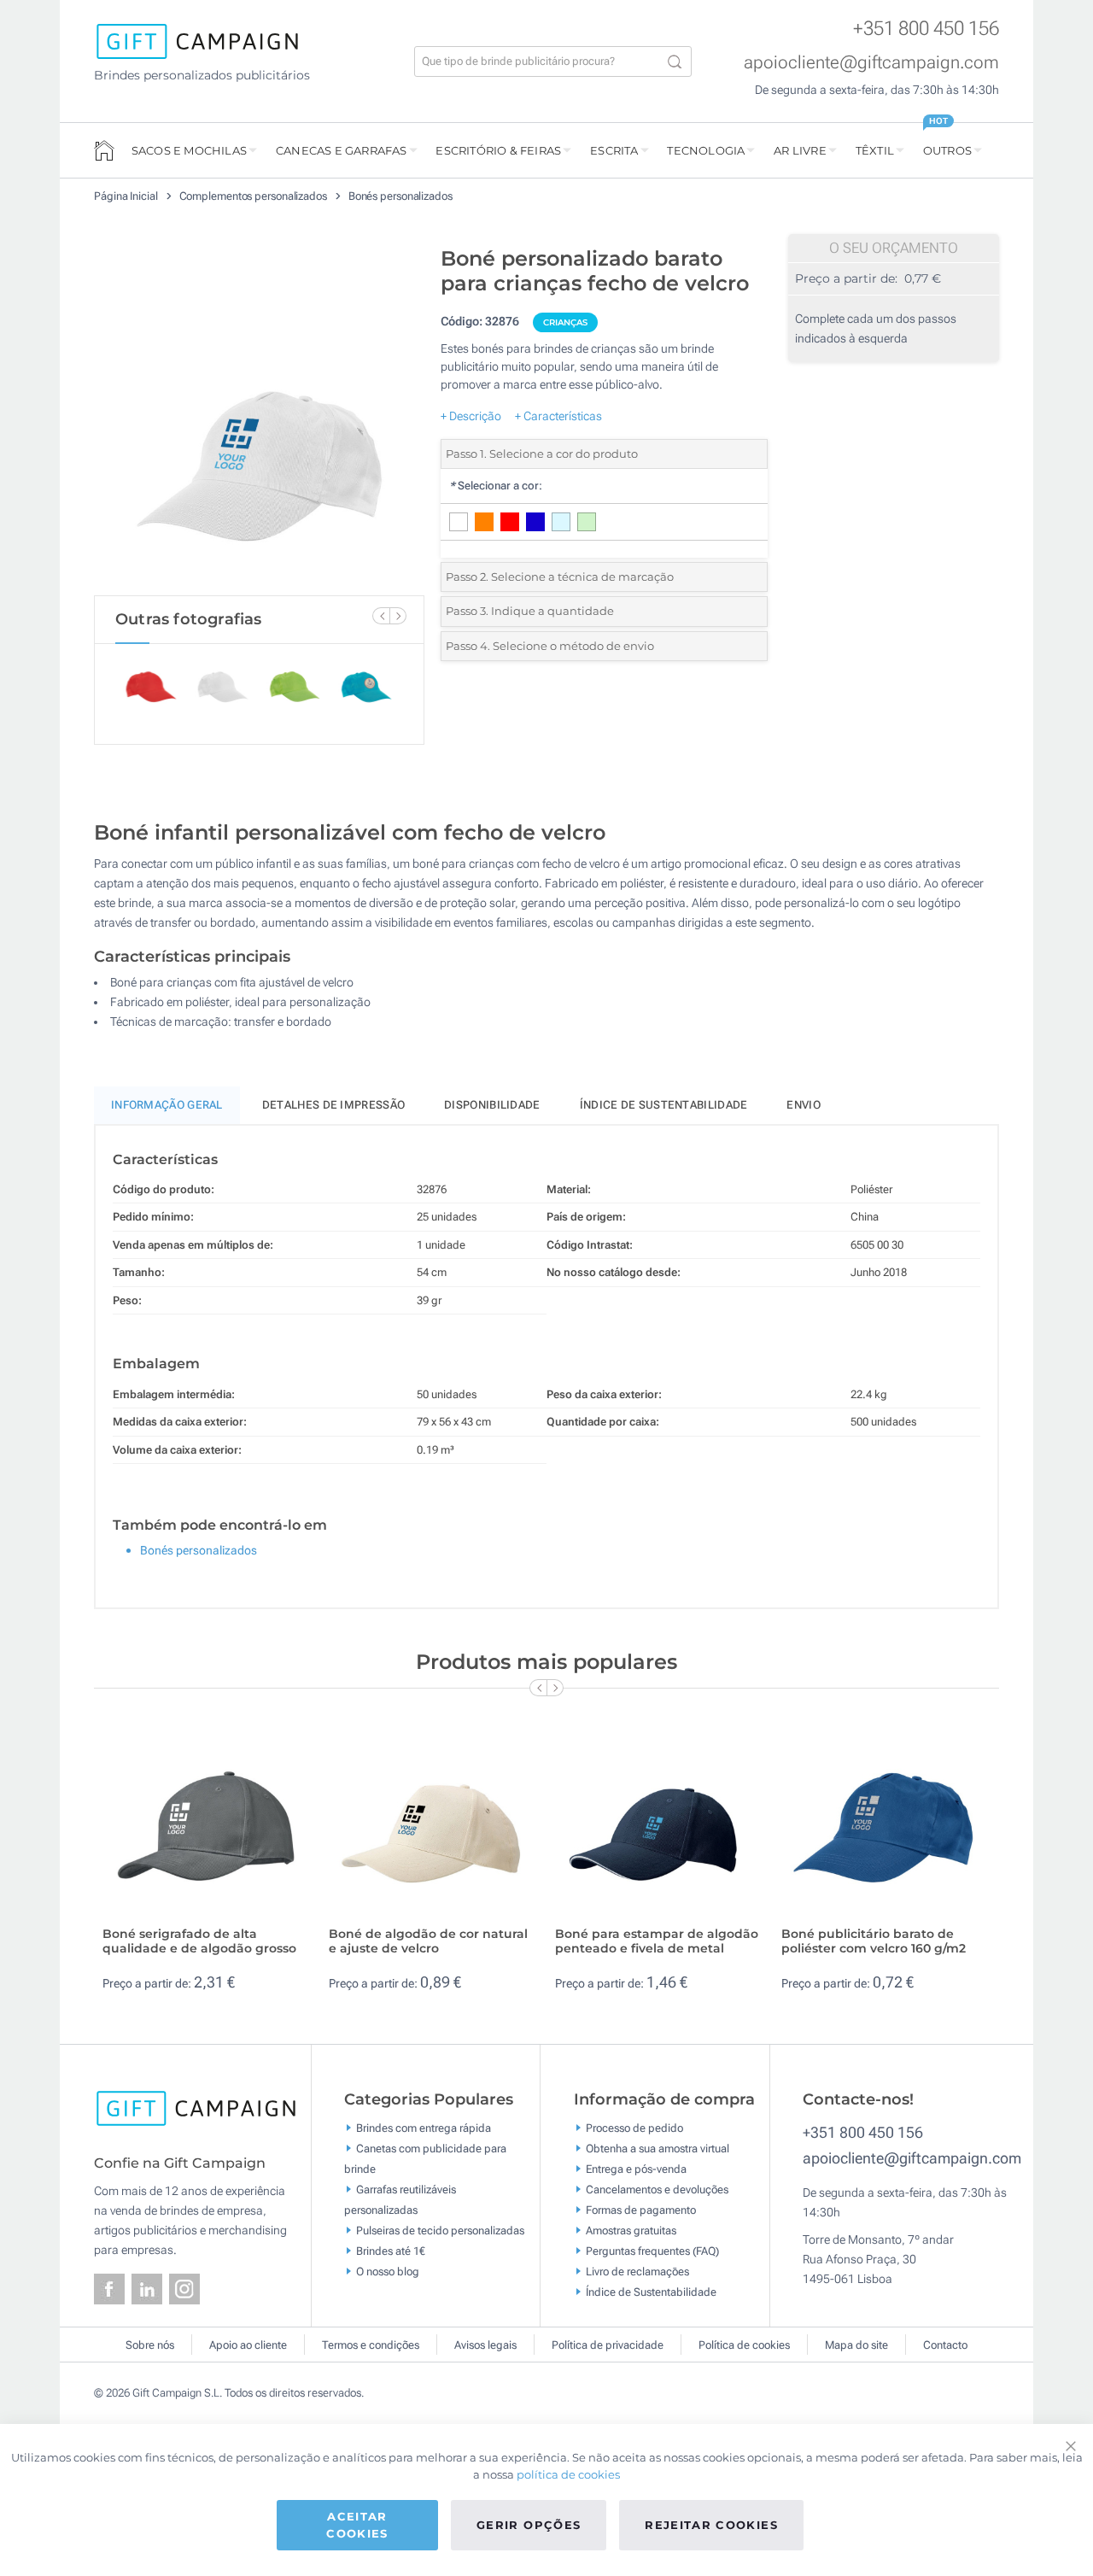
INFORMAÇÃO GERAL (167, 1105)
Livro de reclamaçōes (637, 2272)
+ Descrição (471, 416)
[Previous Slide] (381, 616)
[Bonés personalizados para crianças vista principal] (259, 417)
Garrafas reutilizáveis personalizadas (400, 2200)
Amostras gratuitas (631, 2231)
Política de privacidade (608, 2345)
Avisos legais (485, 2345)
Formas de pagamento (641, 2210)
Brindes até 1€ (391, 2251)
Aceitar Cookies (357, 2525)
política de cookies (568, 2474)
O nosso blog (388, 2272)
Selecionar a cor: (496, 486)
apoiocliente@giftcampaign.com (871, 62)
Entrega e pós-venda (636, 2169)
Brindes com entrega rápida (424, 2128)
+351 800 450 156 (926, 29)
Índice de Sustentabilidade (651, 2292)
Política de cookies (744, 2345)
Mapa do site (856, 2345)
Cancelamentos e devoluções (657, 2190)
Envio (804, 1105)
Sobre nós (150, 2345)
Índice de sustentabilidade (664, 1105)
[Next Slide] (398, 616)
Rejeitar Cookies (711, 2525)
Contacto (945, 2345)
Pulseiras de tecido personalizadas (440, 2231)
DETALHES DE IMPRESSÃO (333, 1105)
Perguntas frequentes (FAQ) (652, 2251)
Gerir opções (529, 2525)
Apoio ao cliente (248, 2345)
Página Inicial (127, 196)
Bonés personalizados (400, 196)
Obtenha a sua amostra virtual (658, 2149)
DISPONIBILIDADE (492, 1105)
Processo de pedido (634, 2128)
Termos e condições (371, 2345)
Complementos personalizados (254, 196)
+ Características (558, 416)
